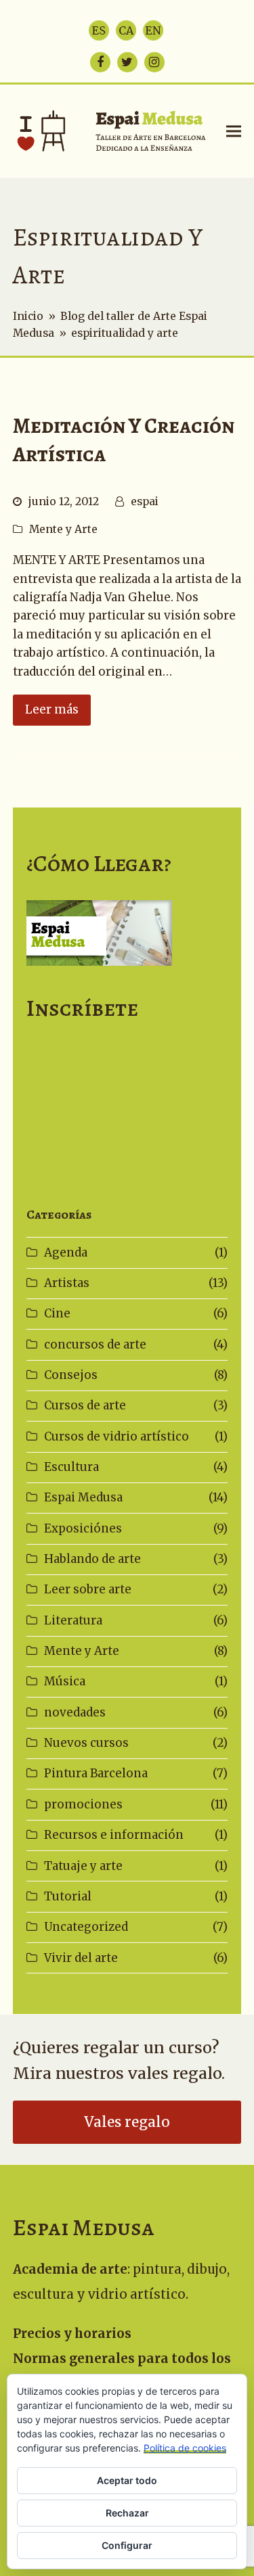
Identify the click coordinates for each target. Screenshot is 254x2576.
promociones (83, 1804)
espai (145, 501)
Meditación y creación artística (124, 440)
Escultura (71, 1467)
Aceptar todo (127, 2480)
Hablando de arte (92, 1559)
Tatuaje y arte (83, 1866)
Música (65, 1681)
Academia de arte (70, 2269)
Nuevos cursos (86, 1743)
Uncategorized (86, 1927)
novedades (75, 1712)
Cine (57, 1313)
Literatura (73, 1620)
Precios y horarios (72, 2334)
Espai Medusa (83, 1497)
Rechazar (127, 2513)
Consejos (71, 1375)
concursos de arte (95, 1344)
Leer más (52, 709)
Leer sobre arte (88, 1589)
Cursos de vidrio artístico (117, 1436)
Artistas (67, 1283)
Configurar (127, 2545)
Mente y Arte (63, 529)
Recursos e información (114, 1835)
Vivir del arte (81, 1958)
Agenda (66, 1252)
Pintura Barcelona (96, 1773)
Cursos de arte (85, 1405)
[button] (234, 131)
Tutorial (68, 1896)
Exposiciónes (83, 1528)
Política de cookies (185, 2448)
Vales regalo (127, 2122)
